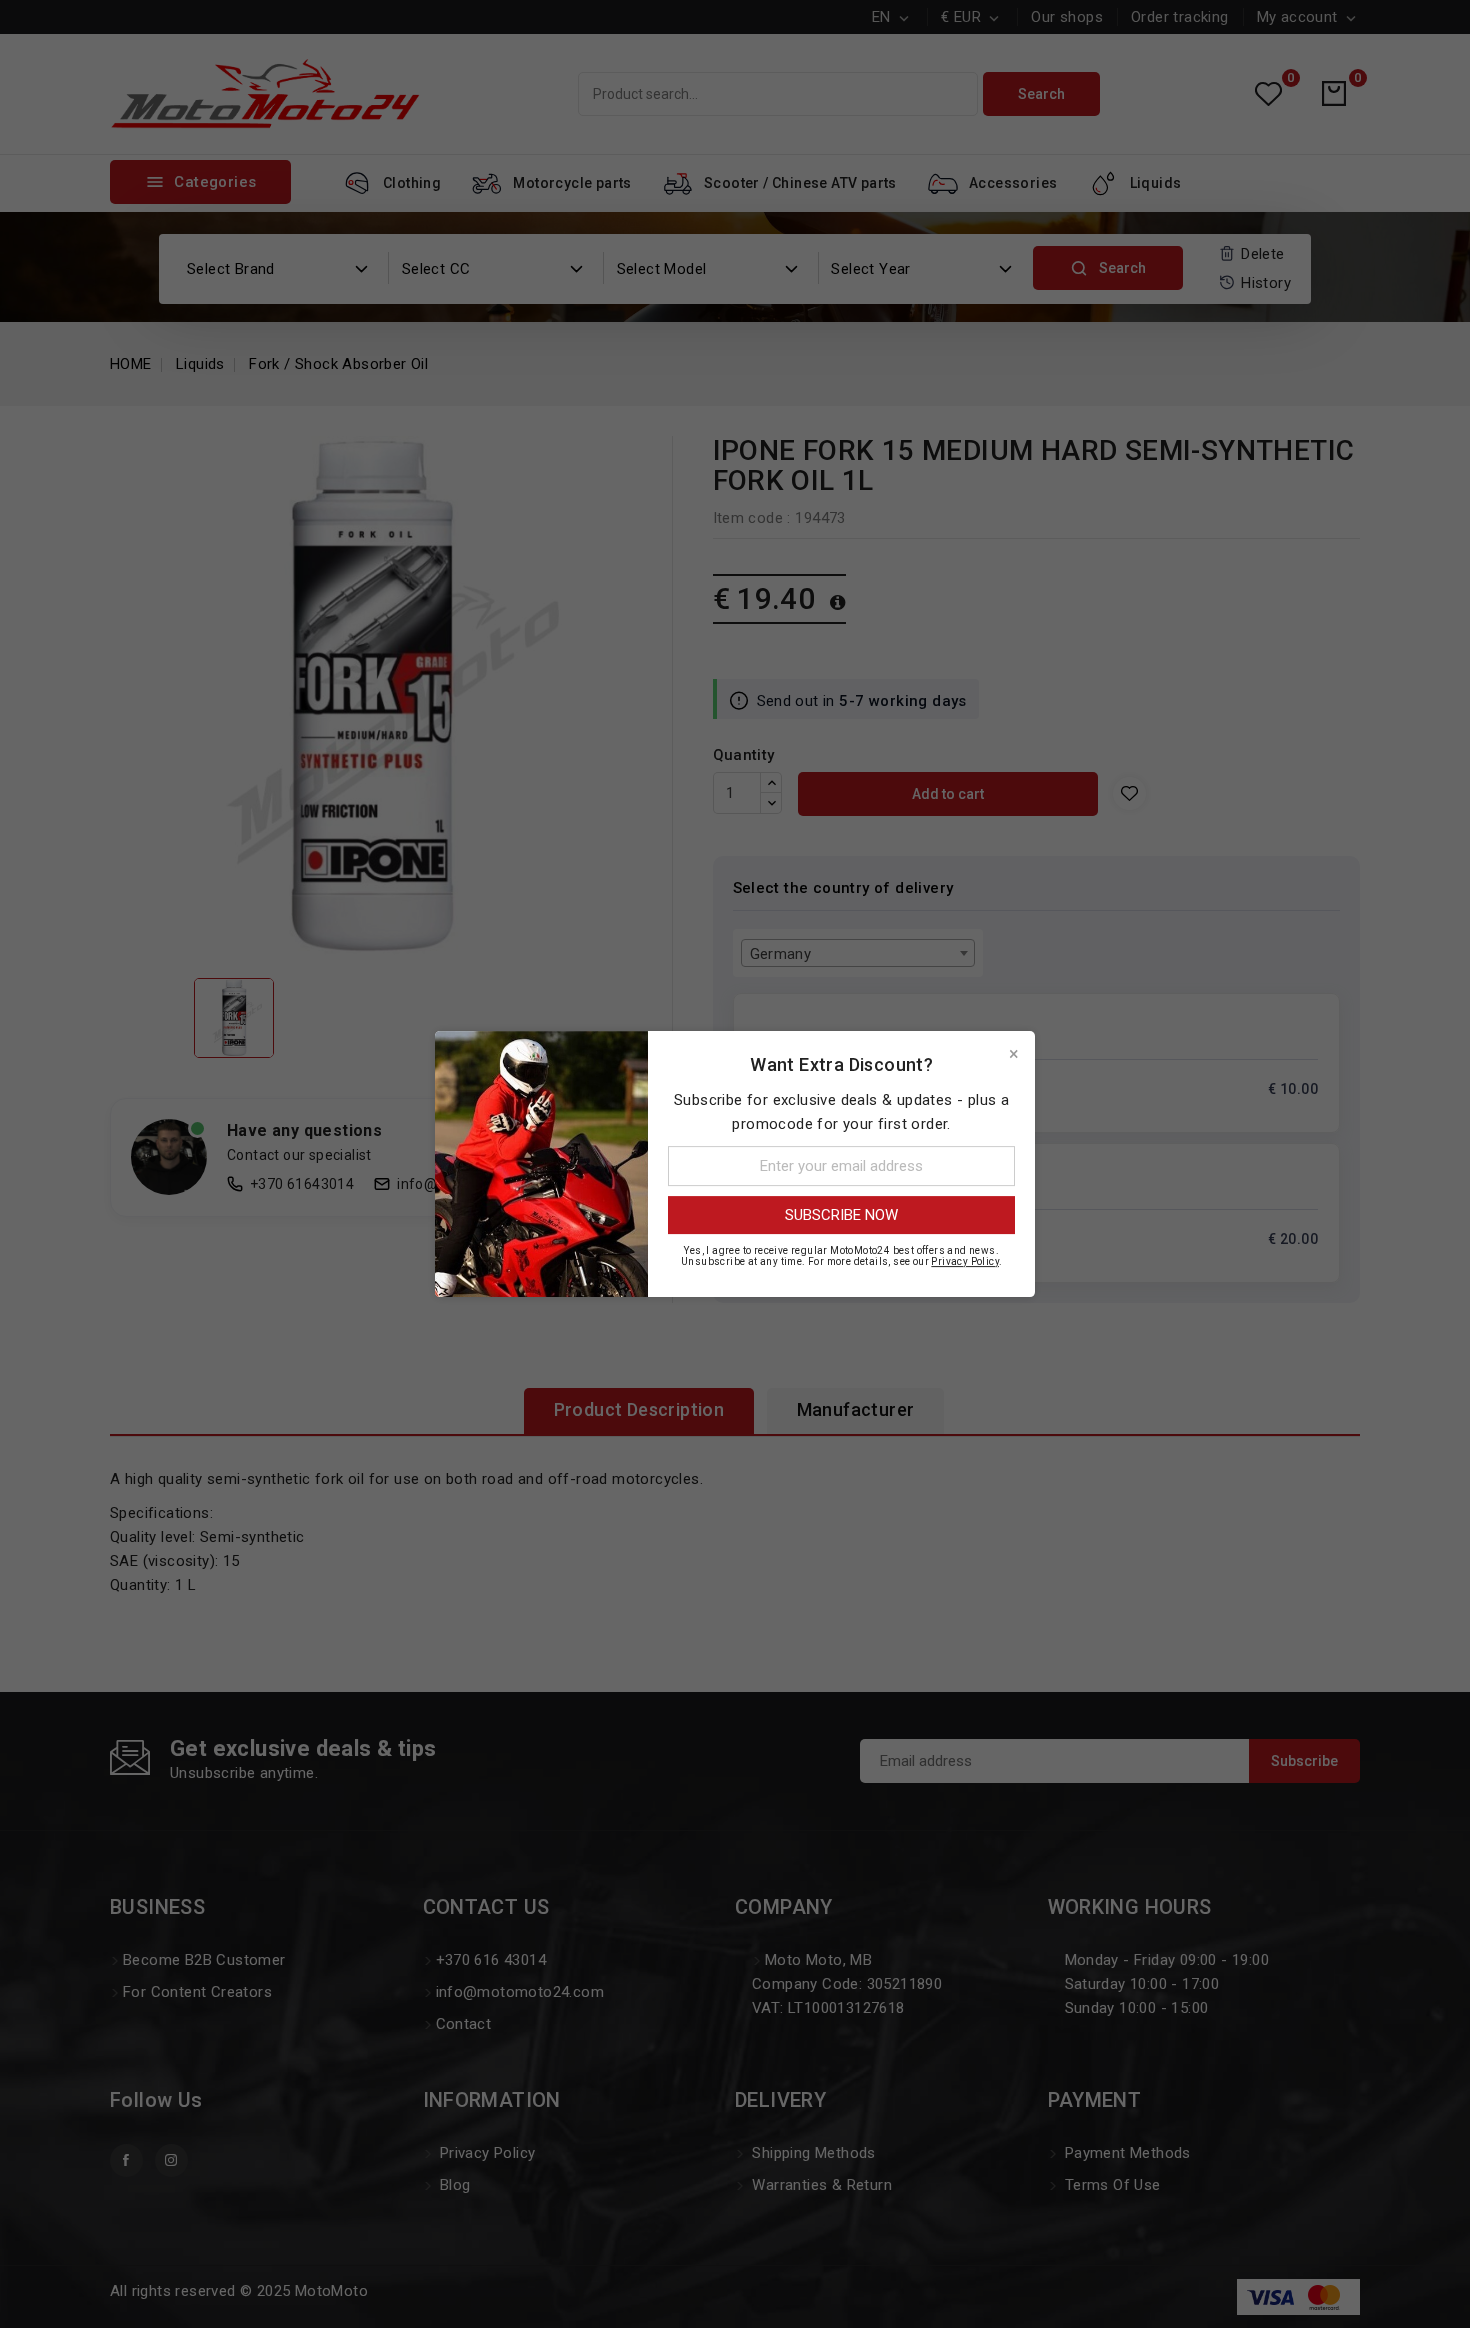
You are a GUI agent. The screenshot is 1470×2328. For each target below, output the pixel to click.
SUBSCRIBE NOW (841, 1215)
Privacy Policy (965, 1261)
